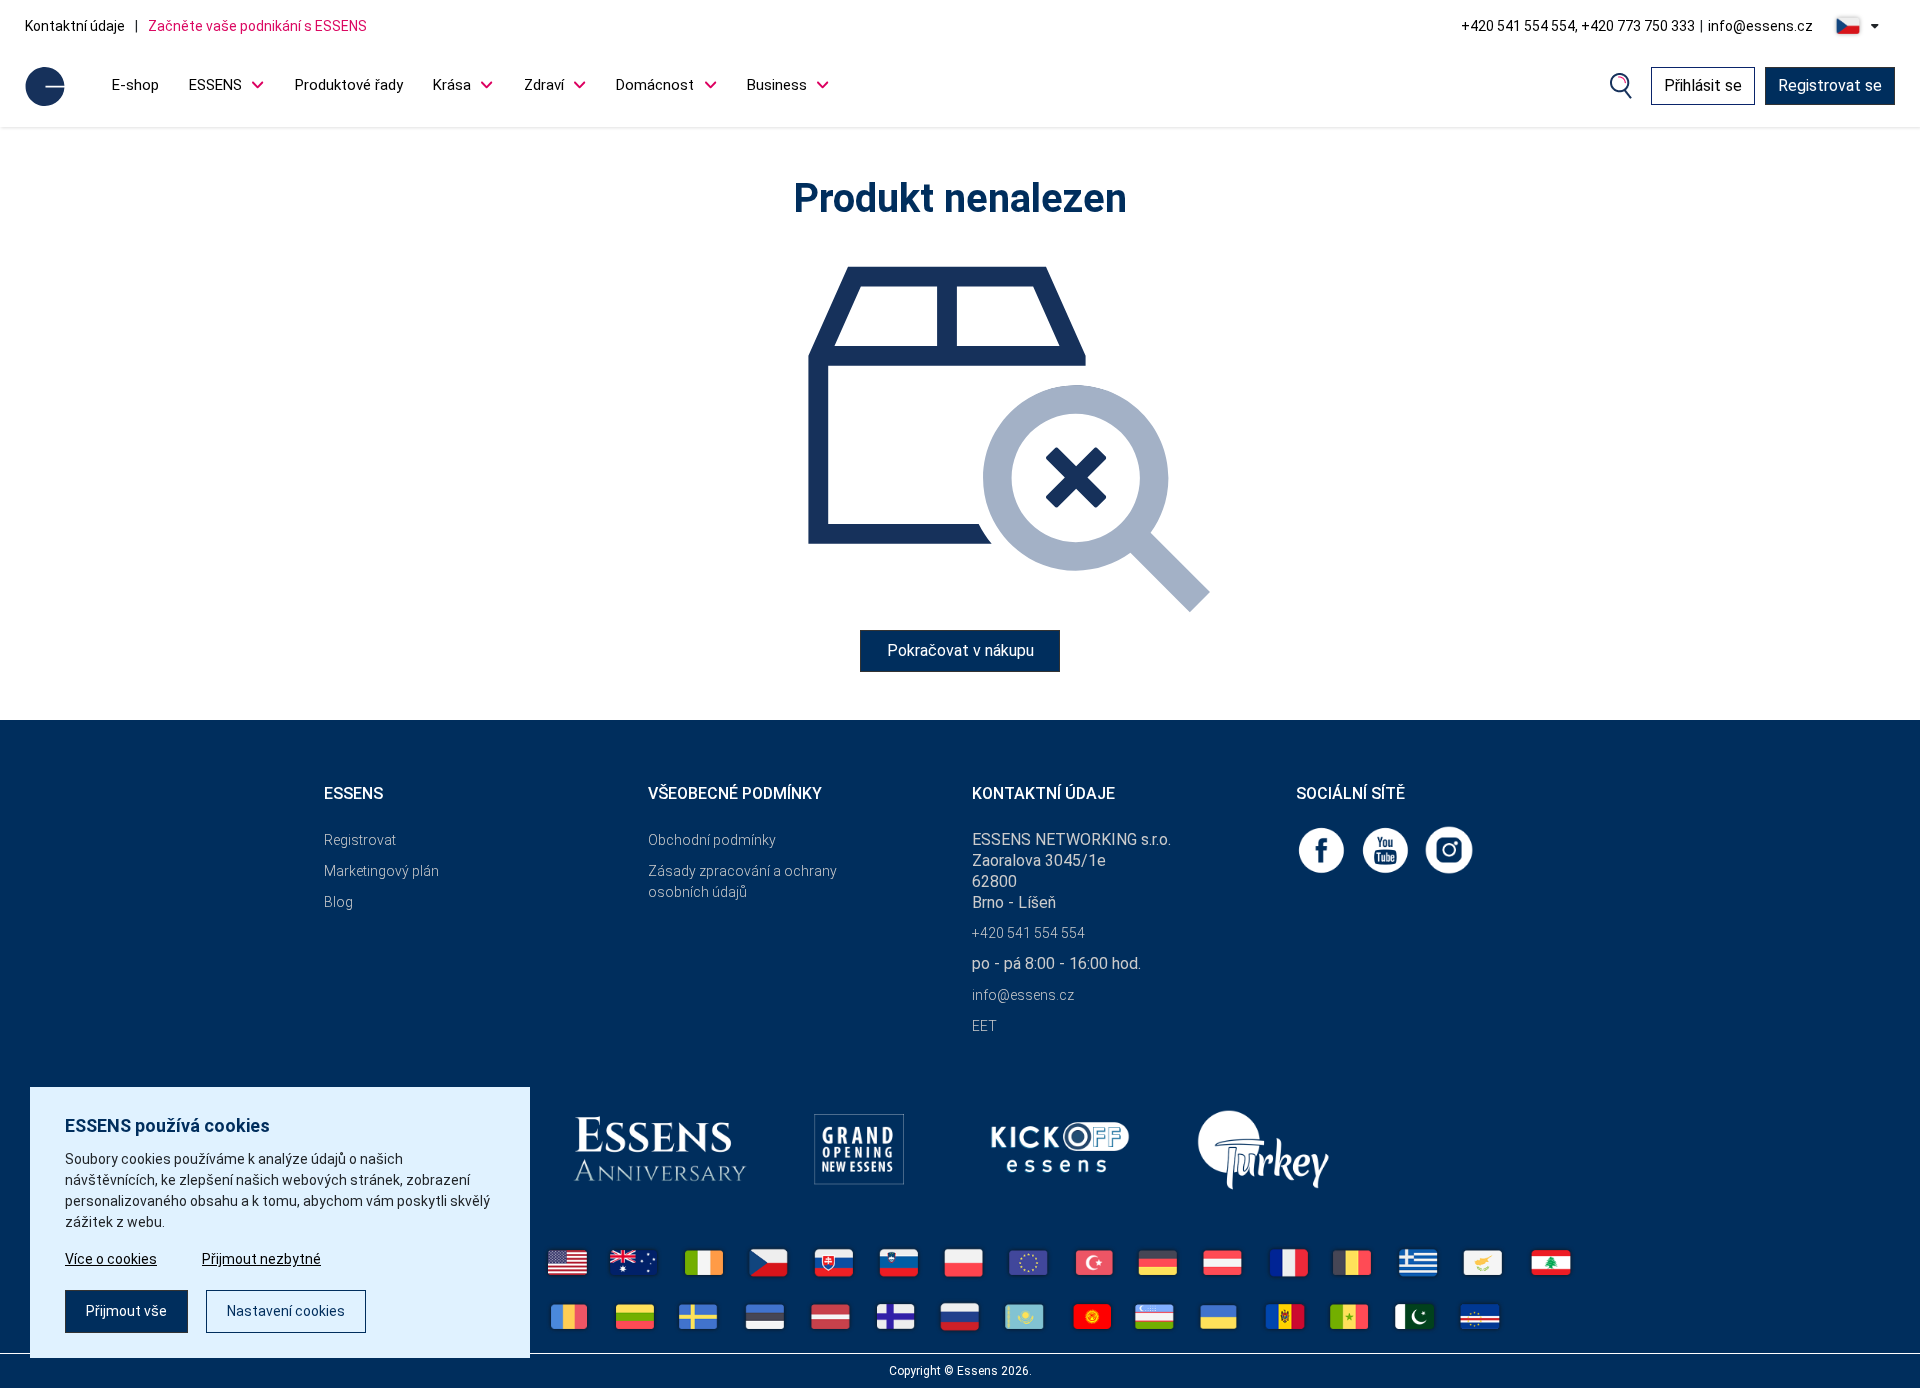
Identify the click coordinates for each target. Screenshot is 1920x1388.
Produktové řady (349, 85)
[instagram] (1449, 848)
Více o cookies (111, 1259)
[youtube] (1387, 848)
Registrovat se (1830, 85)
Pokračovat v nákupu (960, 650)
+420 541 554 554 (1028, 933)
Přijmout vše (126, 1311)
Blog (338, 902)
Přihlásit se (1703, 85)
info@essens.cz (1760, 26)
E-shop (135, 85)
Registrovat (360, 840)
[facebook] (1323, 848)
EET (984, 1026)
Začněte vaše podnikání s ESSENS (257, 26)
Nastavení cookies (286, 1311)
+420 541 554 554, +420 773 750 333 (1578, 26)
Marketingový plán (381, 871)
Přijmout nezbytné (261, 1259)
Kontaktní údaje (75, 26)
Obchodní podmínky (712, 840)
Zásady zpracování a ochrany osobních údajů (742, 881)
